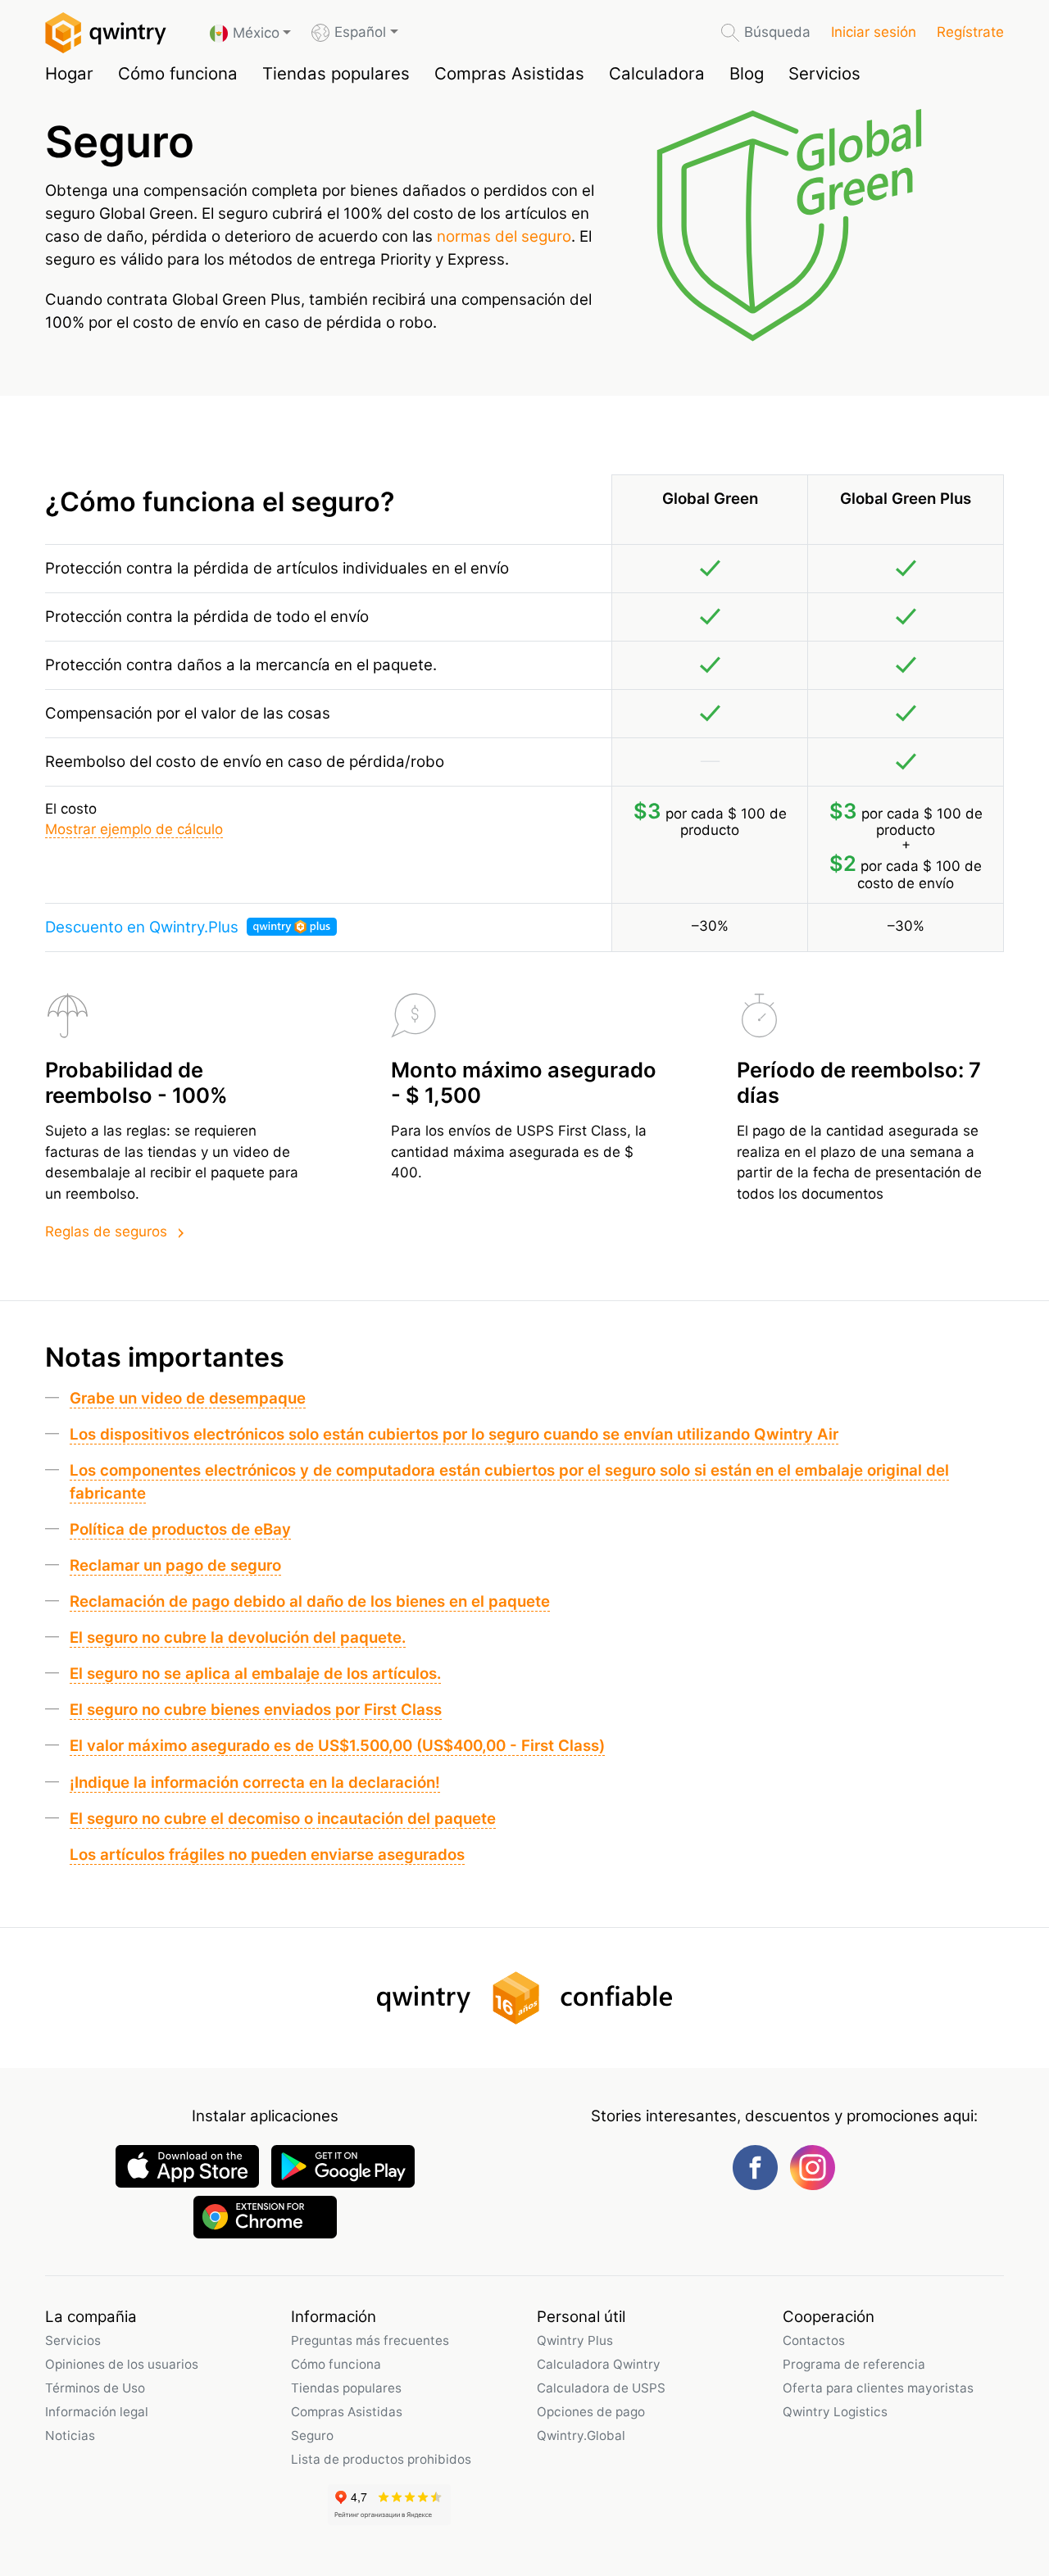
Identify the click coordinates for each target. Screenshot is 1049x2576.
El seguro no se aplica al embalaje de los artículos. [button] (255, 1673)
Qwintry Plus (575, 2340)
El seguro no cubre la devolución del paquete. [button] (238, 1637)
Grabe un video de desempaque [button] (188, 1398)
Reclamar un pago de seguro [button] (175, 1565)
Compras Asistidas (509, 73)
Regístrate (970, 32)
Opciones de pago (591, 2412)
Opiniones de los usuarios (122, 2364)
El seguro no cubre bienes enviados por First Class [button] (256, 1710)
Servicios (824, 73)
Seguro (312, 2435)
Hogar (69, 73)
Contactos (814, 2340)
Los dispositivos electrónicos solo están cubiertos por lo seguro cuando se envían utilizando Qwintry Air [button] (454, 1434)
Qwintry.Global (581, 2435)
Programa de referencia (854, 2364)
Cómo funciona (178, 73)
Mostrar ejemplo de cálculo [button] (134, 829)
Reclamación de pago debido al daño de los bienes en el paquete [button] (310, 1601)
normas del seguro (504, 236)
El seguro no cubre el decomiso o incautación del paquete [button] (283, 1819)
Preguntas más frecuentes (370, 2340)
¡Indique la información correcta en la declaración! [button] (255, 1782)
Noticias (70, 2435)
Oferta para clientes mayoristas (878, 2388)
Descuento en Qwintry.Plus (144, 927)
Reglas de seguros (106, 1231)
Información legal (97, 2412)
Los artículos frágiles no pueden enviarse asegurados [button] (267, 1855)
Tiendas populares (336, 73)
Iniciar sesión (874, 32)
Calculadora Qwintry (599, 2364)
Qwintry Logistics (835, 2412)
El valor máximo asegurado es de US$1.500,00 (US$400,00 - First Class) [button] (337, 1746)
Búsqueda (777, 32)
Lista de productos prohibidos (381, 2459)
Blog (747, 73)
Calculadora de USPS (601, 2388)
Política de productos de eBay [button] (180, 1529)
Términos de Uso (95, 2388)
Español (360, 32)
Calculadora (657, 73)
